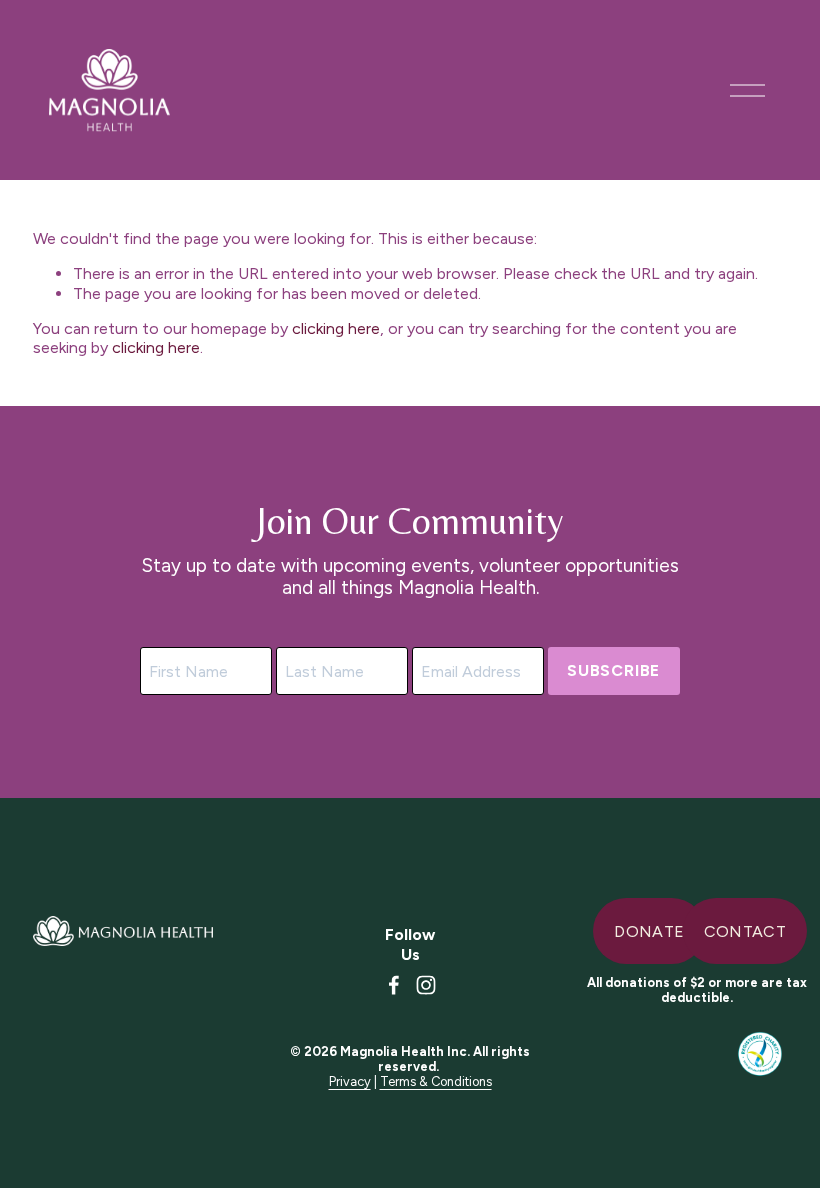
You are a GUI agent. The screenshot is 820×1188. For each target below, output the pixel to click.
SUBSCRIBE (613, 670)
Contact (745, 931)
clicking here (336, 328)
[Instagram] (426, 985)
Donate (649, 931)
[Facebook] (394, 985)
